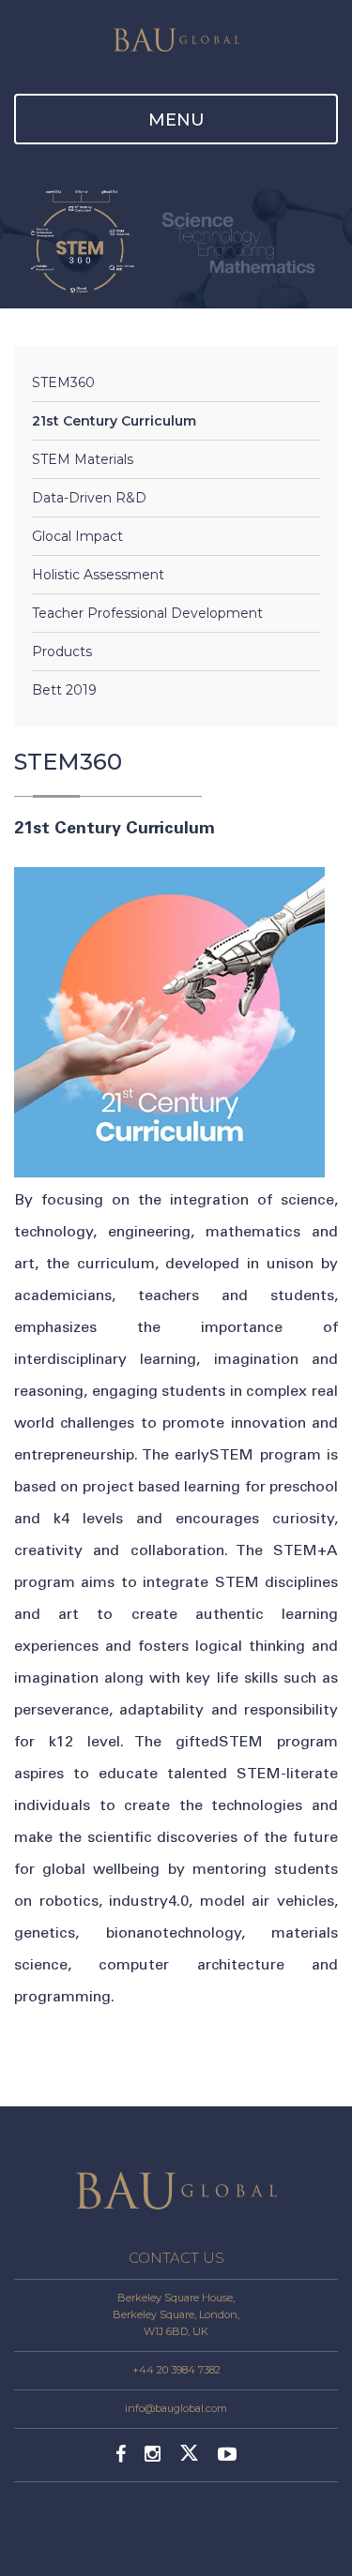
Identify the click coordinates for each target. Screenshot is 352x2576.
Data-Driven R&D (89, 498)
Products (62, 651)
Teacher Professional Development (147, 613)
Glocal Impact (77, 536)
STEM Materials (83, 459)
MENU (176, 120)
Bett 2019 (64, 690)
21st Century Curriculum (114, 421)
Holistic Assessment (98, 575)
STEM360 (63, 382)
